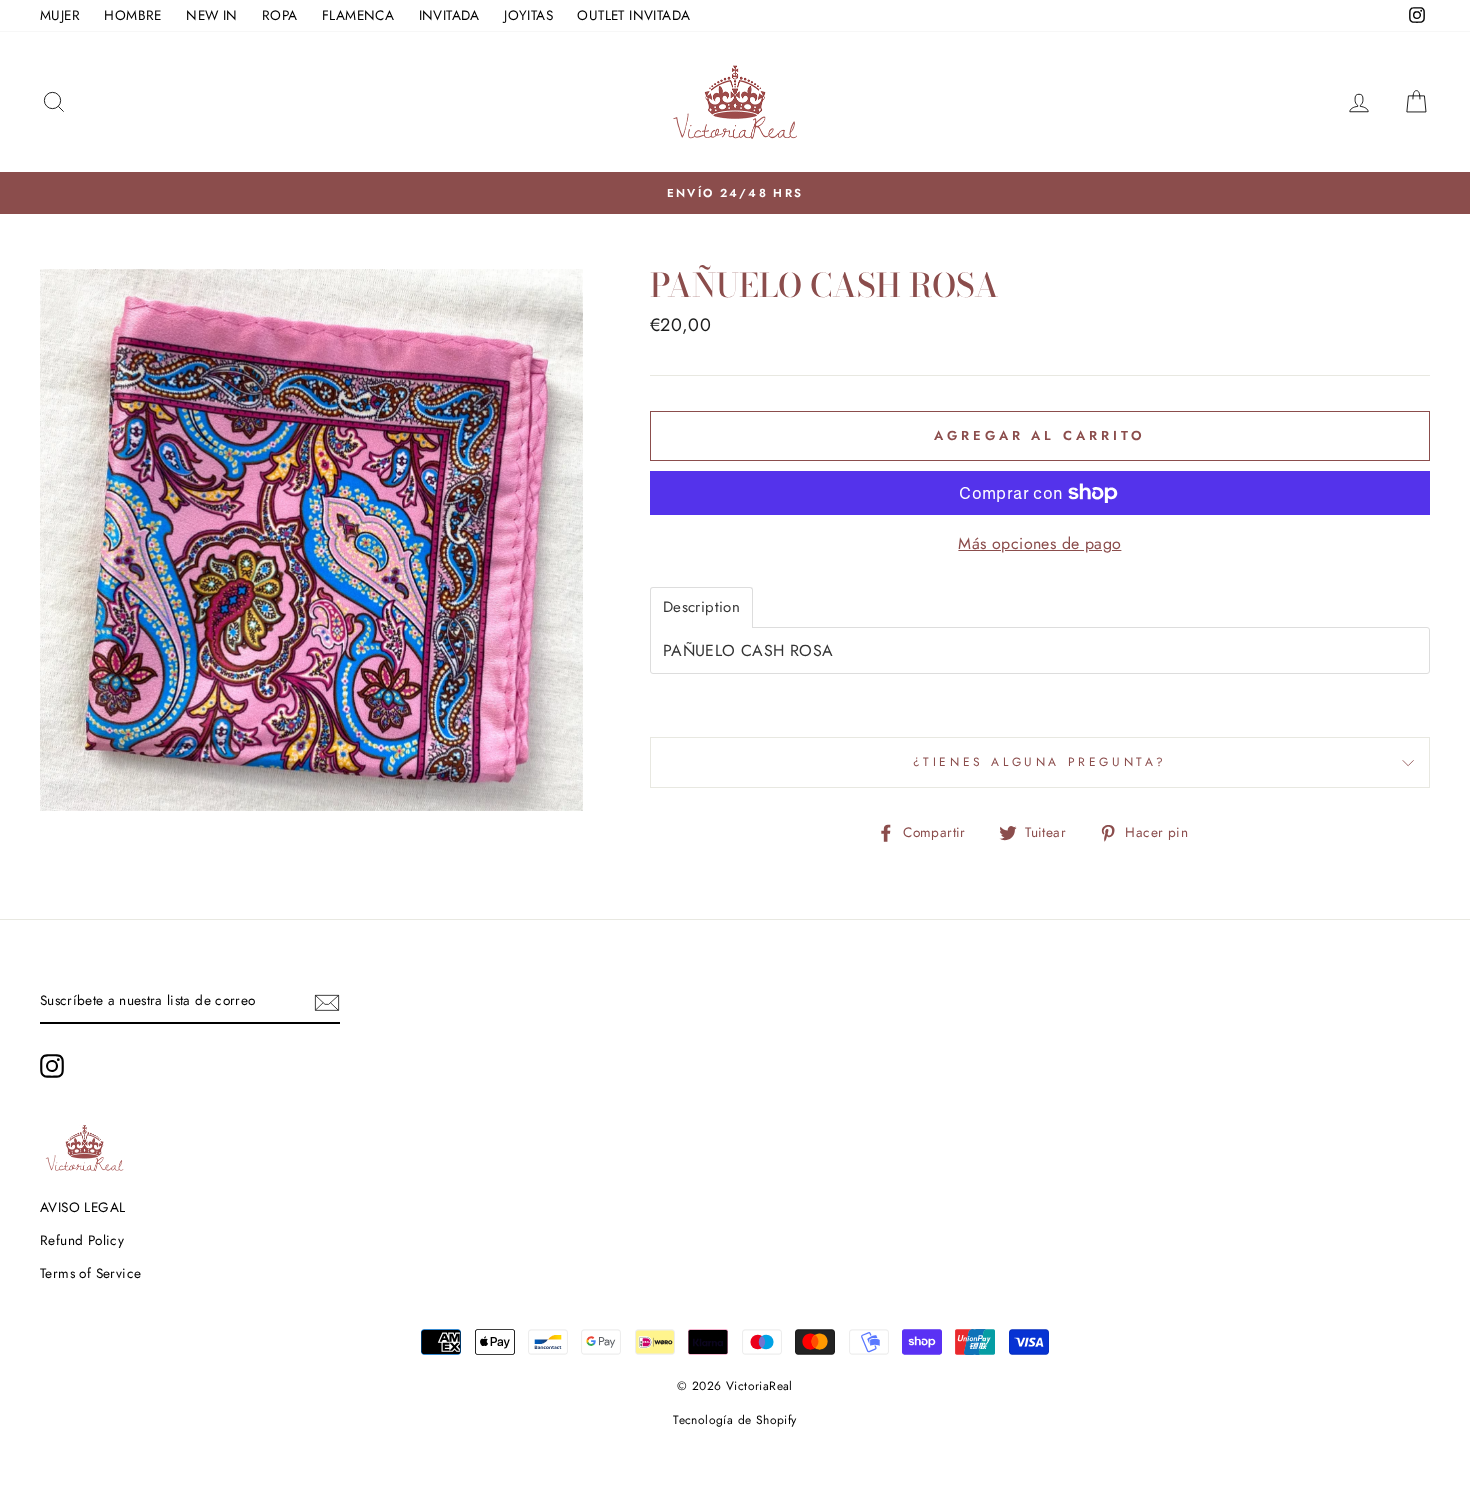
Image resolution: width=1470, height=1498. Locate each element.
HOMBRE (132, 15)
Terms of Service (90, 1273)
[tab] (701, 607)
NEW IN (211, 15)
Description (701, 607)
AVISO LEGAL (82, 1207)
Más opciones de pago (1039, 543)
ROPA (280, 15)
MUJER (60, 15)
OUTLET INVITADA (633, 15)
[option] (735, 193)
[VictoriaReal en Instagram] (52, 1066)
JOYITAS (528, 15)
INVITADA (449, 15)
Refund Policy (82, 1240)
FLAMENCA (358, 15)
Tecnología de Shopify (734, 1420)
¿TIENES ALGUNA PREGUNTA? (1040, 762)
